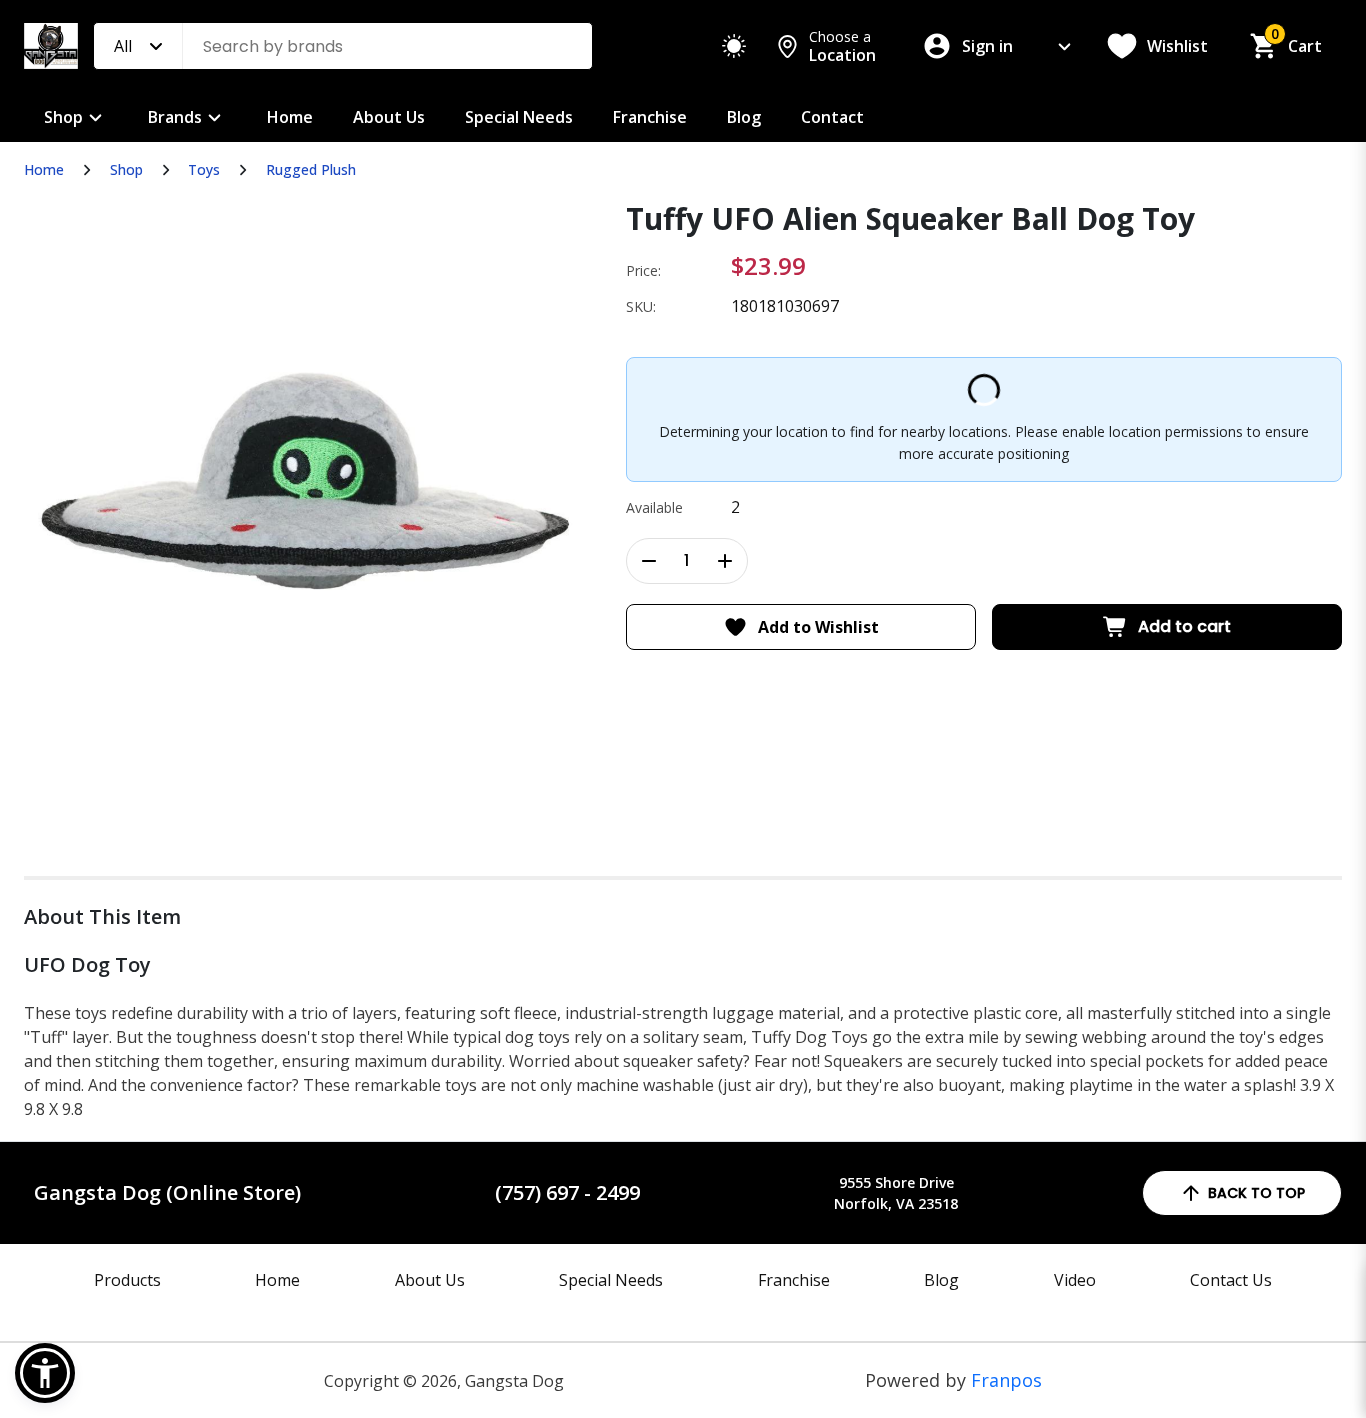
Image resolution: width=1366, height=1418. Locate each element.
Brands (175, 117)
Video (1075, 1280)
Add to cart (1184, 626)
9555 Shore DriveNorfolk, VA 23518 (896, 1193)
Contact (832, 117)
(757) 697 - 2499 (567, 1192)
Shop (63, 117)
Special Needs (519, 117)
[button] (45, 1373)
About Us (389, 117)
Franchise (650, 117)
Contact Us (1231, 1280)
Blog (744, 117)
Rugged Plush (311, 169)
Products (127, 1280)
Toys (204, 169)
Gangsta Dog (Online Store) (167, 1192)
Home (290, 117)
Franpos (1006, 1380)
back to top (1256, 1193)
